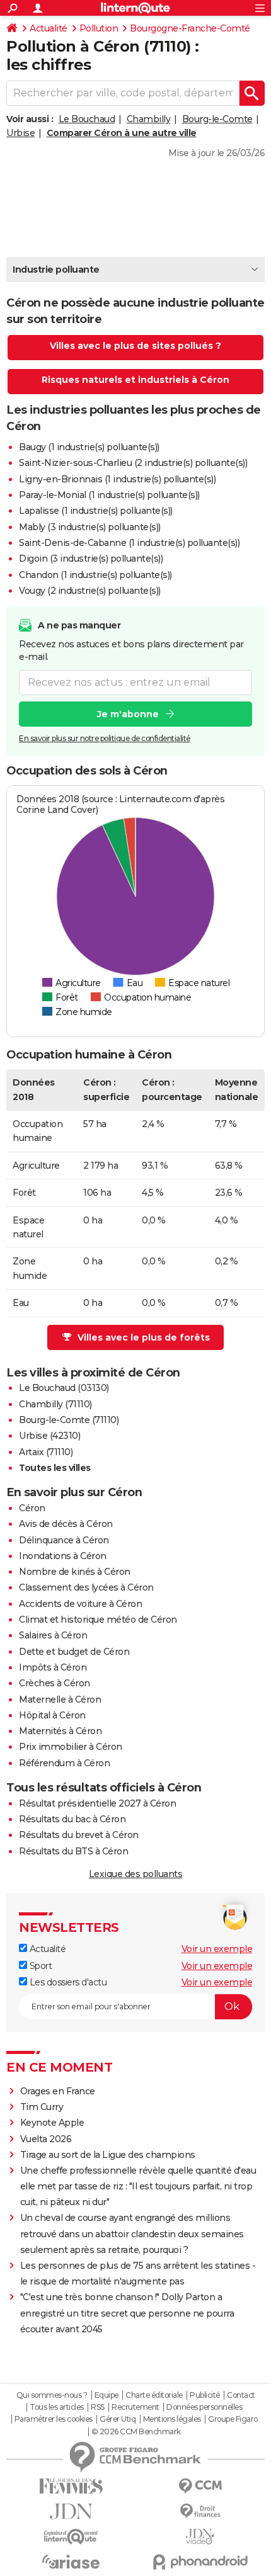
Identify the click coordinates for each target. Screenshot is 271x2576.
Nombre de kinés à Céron (75, 1572)
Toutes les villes (55, 1468)
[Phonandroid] (200, 2562)
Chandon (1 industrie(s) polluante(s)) (95, 575)
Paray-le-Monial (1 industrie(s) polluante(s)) (109, 495)
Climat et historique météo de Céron (98, 1620)
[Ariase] (71, 2562)
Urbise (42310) (49, 1436)
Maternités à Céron (60, 1731)
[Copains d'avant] (71, 2537)
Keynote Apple (52, 2123)
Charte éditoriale (154, 2395)
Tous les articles (57, 2407)
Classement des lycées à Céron (86, 1587)
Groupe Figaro (233, 2419)
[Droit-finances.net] (200, 2511)
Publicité (205, 2395)
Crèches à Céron (55, 1683)
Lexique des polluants (136, 1874)
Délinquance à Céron (64, 1540)
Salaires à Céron (53, 1635)
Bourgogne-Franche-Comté (190, 28)
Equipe (107, 2395)
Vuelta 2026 (46, 2139)
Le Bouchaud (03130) (64, 1388)
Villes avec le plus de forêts (144, 1337)
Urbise (20, 133)
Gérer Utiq (118, 2419)
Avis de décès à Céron (66, 1524)
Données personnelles (204, 2407)
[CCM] (200, 2486)
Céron (32, 1508)
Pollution (99, 28)
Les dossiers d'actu (67, 1982)
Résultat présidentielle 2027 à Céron (97, 1803)
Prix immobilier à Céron (71, 1747)
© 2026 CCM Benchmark (136, 2432)
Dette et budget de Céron (74, 1652)
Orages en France (58, 2091)
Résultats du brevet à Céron (79, 1835)
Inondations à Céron (63, 1556)
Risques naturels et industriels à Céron (135, 380)
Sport (39, 1966)
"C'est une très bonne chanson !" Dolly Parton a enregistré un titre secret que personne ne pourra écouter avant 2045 (127, 2313)
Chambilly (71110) (55, 1404)
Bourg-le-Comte (217, 119)
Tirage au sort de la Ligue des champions (108, 2155)
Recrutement (135, 2407)
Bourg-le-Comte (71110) (69, 1420)
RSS (98, 2407)
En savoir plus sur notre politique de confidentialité (105, 738)
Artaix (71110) (46, 1452)
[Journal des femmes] (71, 2486)
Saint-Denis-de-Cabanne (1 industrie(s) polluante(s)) (129, 543)
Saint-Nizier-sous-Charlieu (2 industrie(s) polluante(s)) (133, 463)
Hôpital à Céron (52, 1715)
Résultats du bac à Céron (72, 1819)
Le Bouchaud (87, 119)
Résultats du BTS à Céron (73, 1851)
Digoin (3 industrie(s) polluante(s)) (91, 559)
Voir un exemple (217, 1949)
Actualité (49, 28)
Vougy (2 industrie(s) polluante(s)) (90, 591)
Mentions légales (172, 2419)
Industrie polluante (56, 270)
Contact (241, 2395)
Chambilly (149, 119)
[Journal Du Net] (71, 2511)
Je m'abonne (128, 714)
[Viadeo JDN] (200, 2537)
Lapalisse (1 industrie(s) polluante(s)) (96, 511)
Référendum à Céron (64, 1763)
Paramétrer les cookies (54, 2419)
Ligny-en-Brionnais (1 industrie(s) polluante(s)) (117, 479)
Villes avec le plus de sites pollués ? (135, 346)
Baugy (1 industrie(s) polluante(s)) (89, 447)
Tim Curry (42, 2107)
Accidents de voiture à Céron (80, 1604)
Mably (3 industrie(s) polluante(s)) (90, 527)
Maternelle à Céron (60, 1699)
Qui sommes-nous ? (52, 2395)
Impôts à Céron (53, 1667)
